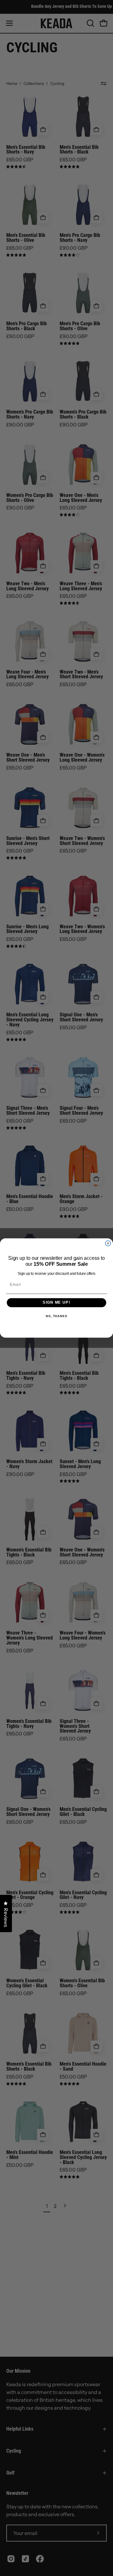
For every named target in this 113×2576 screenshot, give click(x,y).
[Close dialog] (108, 1243)
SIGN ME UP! (56, 1303)
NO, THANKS (56, 1316)
